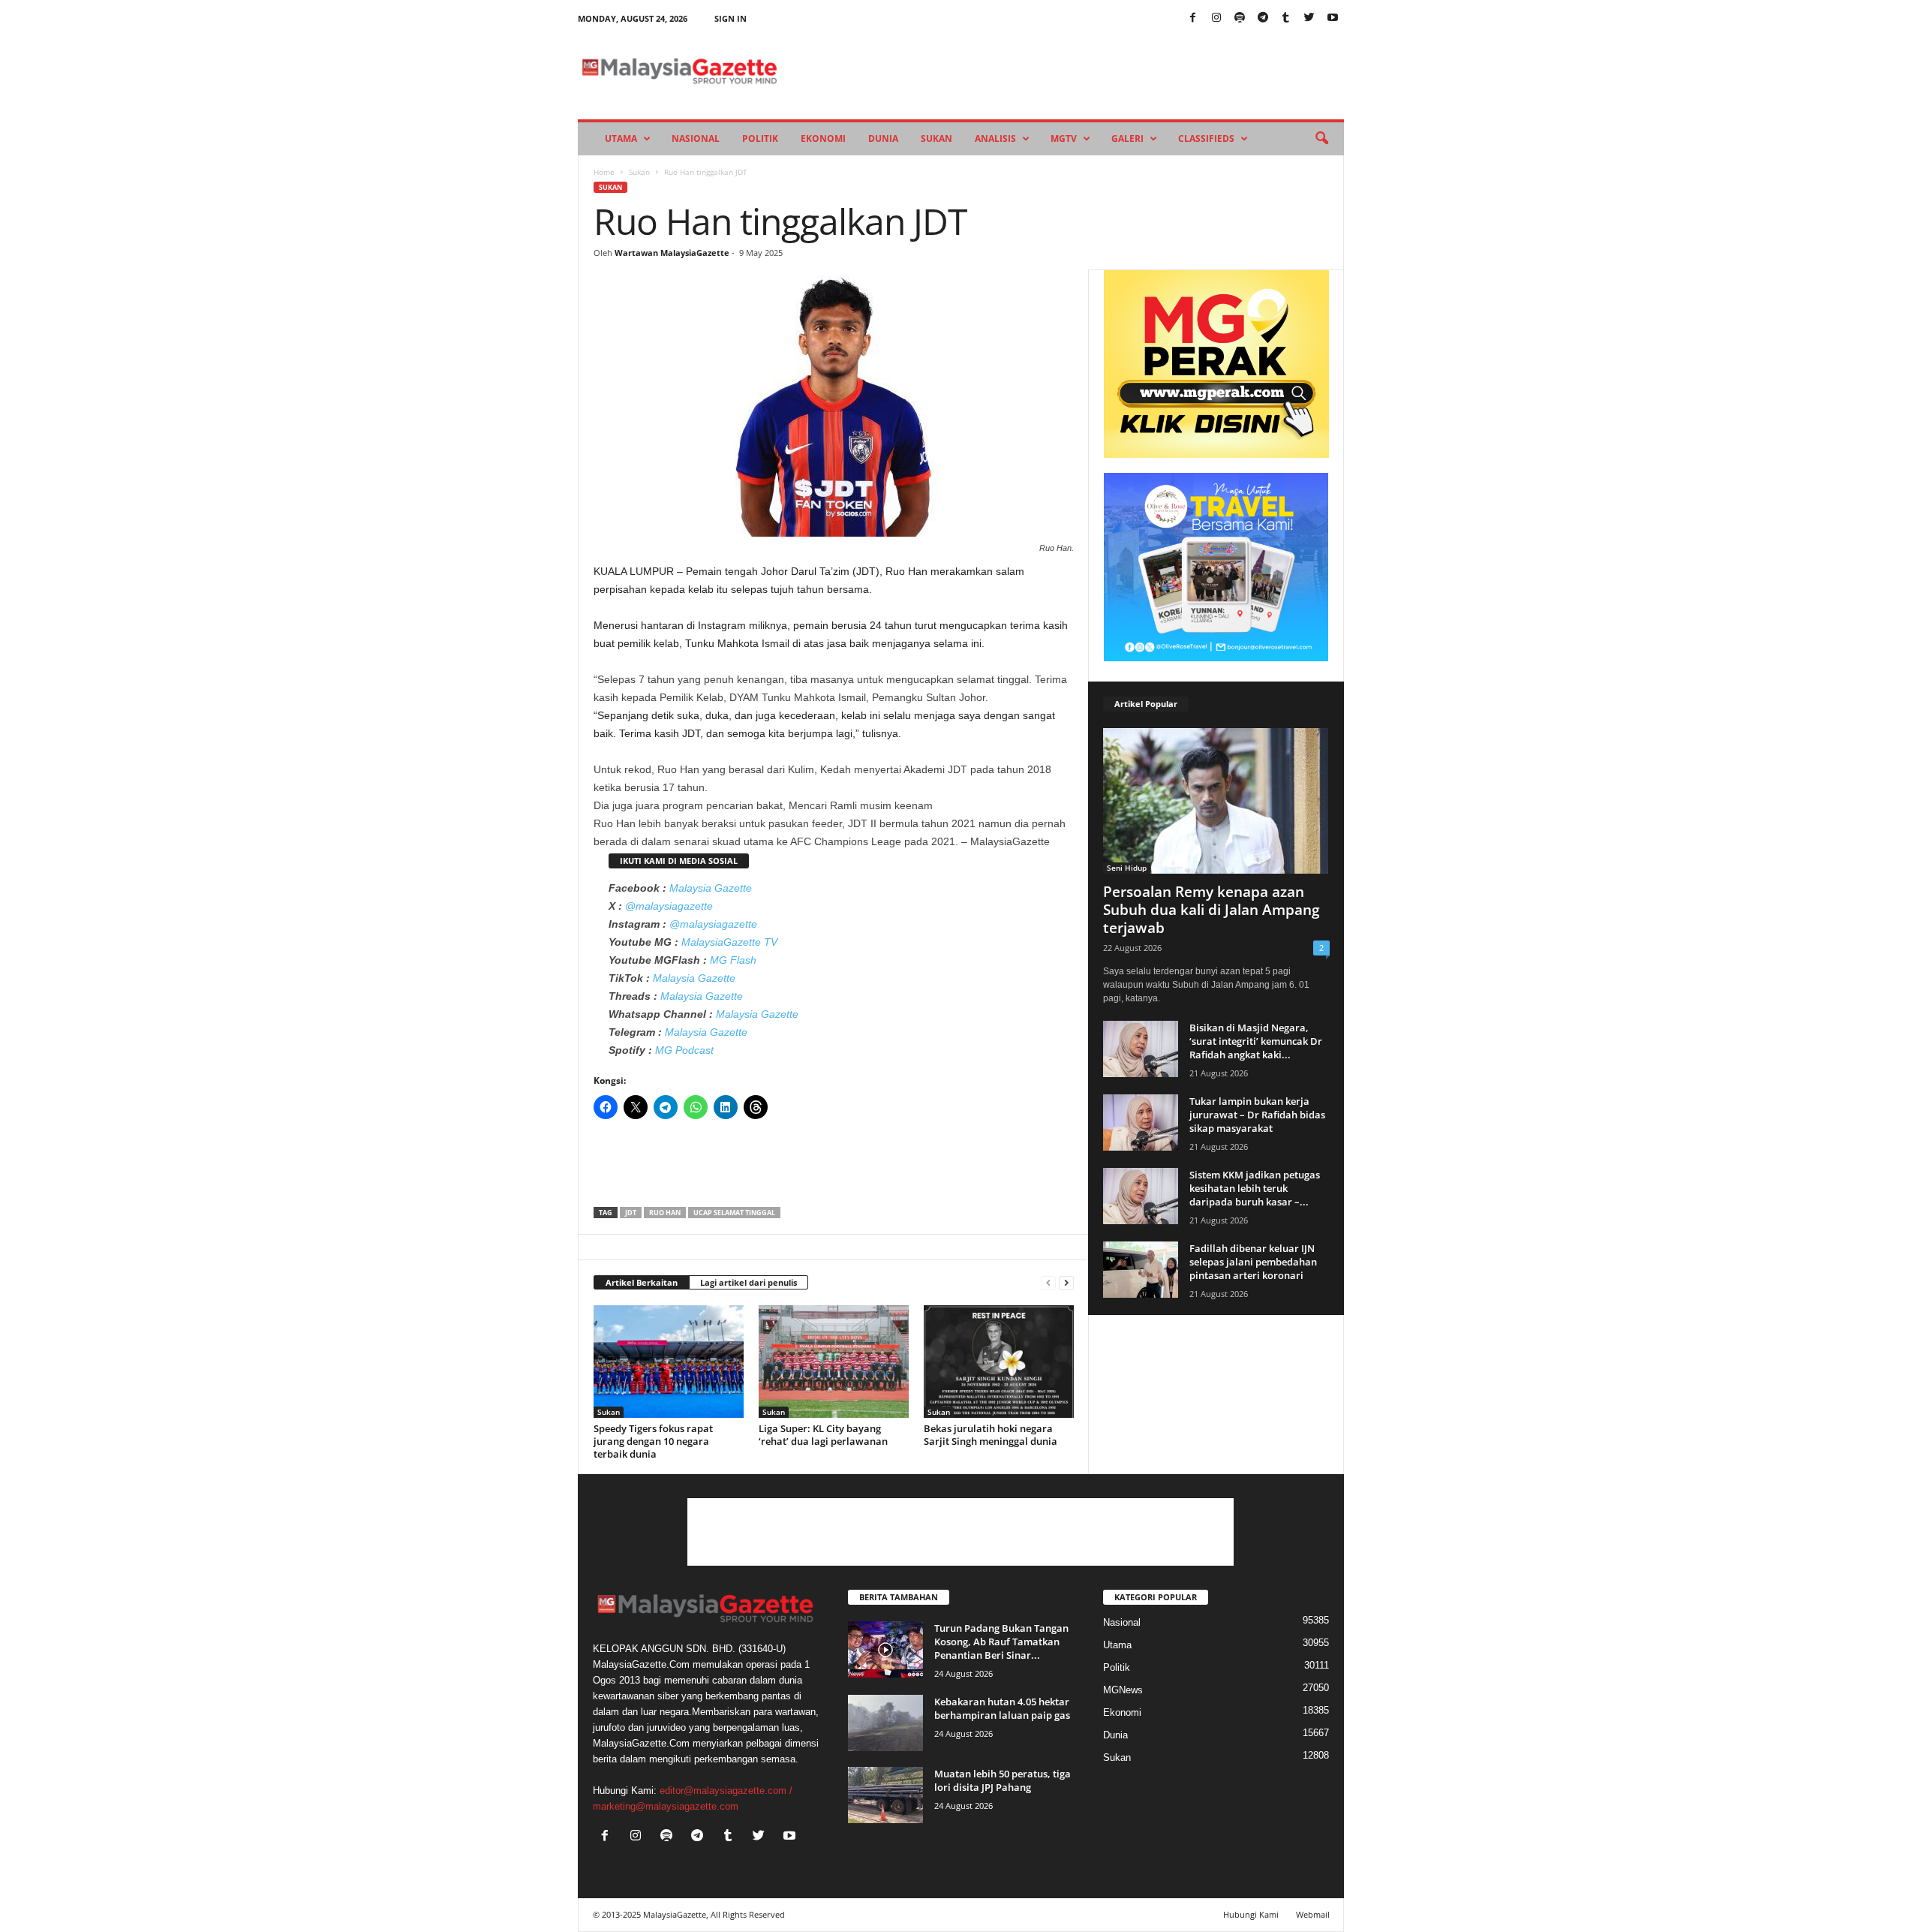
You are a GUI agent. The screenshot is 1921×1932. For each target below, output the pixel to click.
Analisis (995, 138)
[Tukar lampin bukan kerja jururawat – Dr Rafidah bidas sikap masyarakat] (1141, 1122)
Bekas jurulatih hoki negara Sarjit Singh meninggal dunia (991, 1435)
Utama (621, 138)
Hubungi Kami (1251, 1914)
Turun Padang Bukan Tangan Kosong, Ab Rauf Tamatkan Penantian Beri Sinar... (1001, 1642)
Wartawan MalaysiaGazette (672, 253)
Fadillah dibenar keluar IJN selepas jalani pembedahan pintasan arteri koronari (1253, 1262)
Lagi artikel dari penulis (749, 1282)
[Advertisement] (834, 1168)
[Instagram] (1216, 18)
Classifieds (1206, 138)
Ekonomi (823, 138)
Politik (760, 138)
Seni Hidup (1127, 868)
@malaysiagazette (669, 906)
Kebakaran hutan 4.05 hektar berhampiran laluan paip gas (1002, 1708)
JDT (631, 1213)
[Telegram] (1263, 18)
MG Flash (733, 960)
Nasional (696, 138)
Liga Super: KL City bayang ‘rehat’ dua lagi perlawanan (823, 1435)
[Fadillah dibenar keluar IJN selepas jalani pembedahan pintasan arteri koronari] (1141, 1270)
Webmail (1313, 1914)
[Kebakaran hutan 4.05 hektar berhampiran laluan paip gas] (885, 1723)
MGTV (1064, 138)
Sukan (936, 138)
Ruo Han (665, 1213)
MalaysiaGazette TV (729, 942)
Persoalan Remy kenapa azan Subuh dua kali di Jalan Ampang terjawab (1212, 910)
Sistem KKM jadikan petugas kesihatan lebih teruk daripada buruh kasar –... (1255, 1188)
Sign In (731, 18)
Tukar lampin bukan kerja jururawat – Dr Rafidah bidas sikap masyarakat (1257, 1115)
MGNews (1123, 1690)
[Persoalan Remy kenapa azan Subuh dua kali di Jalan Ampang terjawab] (1216, 801)
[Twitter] (1309, 18)
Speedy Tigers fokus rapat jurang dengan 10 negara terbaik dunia (653, 1441)
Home (604, 172)
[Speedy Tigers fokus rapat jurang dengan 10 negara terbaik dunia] (669, 1362)
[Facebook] (1193, 18)
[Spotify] (1240, 18)
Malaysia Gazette (711, 888)
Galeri (1127, 138)
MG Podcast (684, 1050)
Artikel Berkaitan (642, 1282)
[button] (1321, 139)
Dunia (883, 138)
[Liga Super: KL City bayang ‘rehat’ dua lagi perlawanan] (834, 1362)
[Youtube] (1333, 18)
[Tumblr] (1286, 18)
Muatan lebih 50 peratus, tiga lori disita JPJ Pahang (1003, 1780)
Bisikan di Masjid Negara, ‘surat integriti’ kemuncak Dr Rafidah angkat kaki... (1256, 1041)
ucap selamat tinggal (734, 1213)
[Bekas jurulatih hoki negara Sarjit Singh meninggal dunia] (999, 1362)
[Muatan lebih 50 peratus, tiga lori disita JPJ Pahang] (885, 1795)
